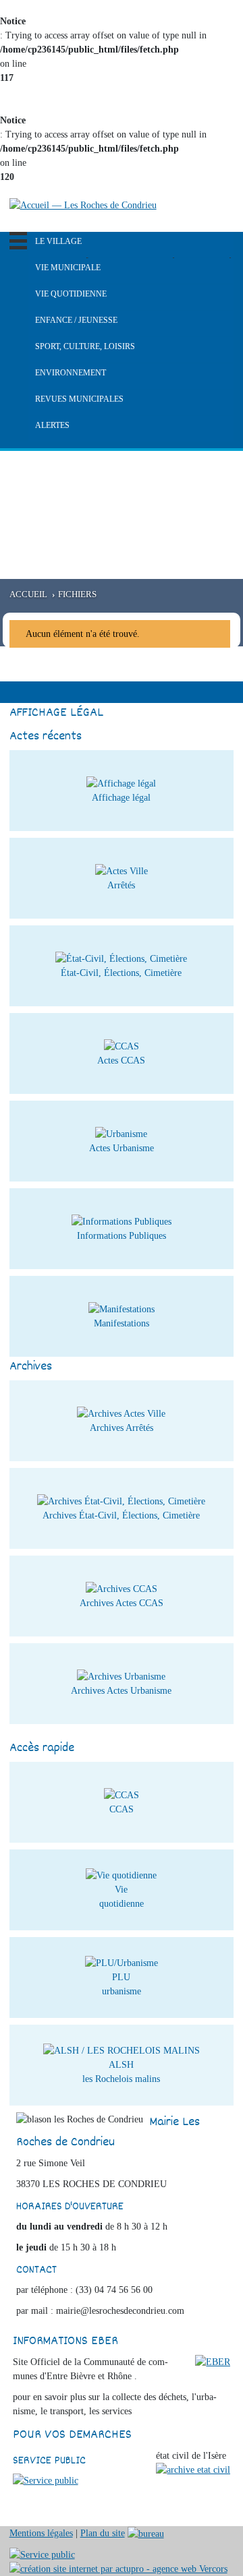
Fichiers (77, 594)
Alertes (52, 425)
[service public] (46, 2479)
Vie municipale (68, 268)
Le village (58, 241)
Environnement (71, 373)
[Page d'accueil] (83, 205)
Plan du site (103, 2533)
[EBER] (213, 2361)
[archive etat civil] (193, 2468)
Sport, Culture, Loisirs (85, 346)
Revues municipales (79, 399)
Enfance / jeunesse (76, 320)
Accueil (28, 594)
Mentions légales (41, 2533)
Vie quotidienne (71, 294)
